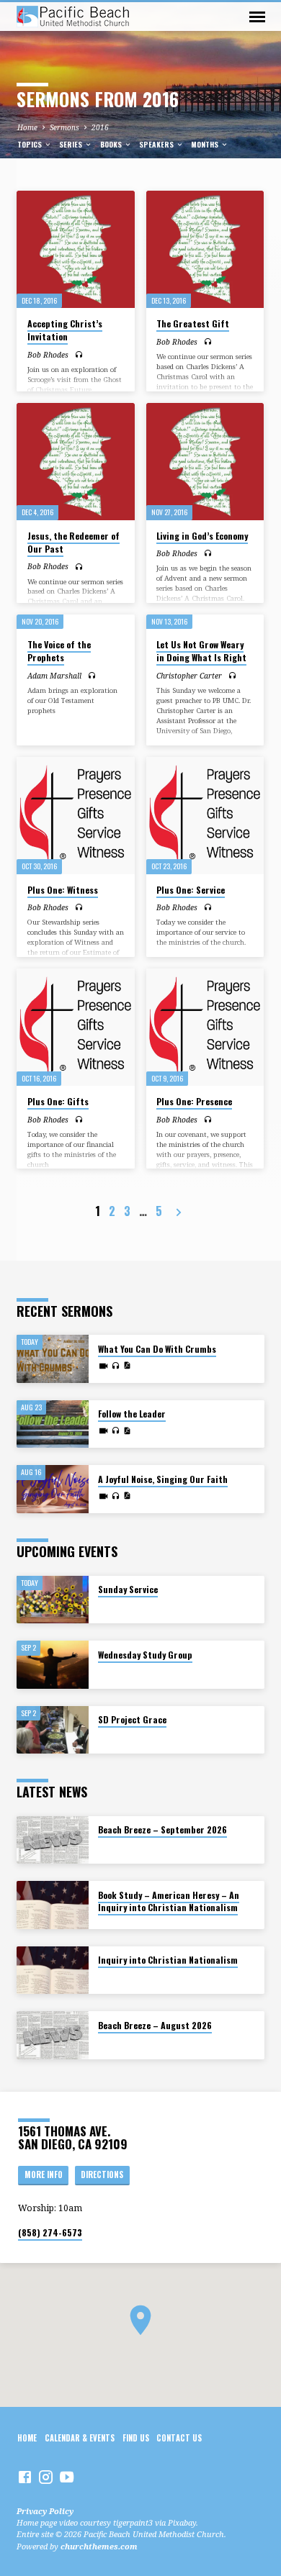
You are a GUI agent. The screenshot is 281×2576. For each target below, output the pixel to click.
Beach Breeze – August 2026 (155, 2025)
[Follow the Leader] (53, 1424)
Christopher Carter (189, 676)
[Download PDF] (127, 1365)
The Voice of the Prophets (59, 651)
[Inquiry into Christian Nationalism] (53, 1970)
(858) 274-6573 (50, 2232)
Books (112, 144)
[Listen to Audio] (79, 354)
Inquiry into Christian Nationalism (168, 1960)
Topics (31, 144)
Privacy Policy (45, 2511)
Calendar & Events (80, 2438)
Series (72, 144)
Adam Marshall (54, 676)
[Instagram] (46, 2477)
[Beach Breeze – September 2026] (53, 1840)
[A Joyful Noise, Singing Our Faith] (53, 1489)
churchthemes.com (99, 2546)
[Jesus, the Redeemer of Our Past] (75, 462)
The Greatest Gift (193, 323)
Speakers (157, 144)
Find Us (136, 2438)
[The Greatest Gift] (205, 249)
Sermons (64, 127)
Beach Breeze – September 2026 (162, 1829)
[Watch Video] (103, 1366)
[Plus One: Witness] (75, 816)
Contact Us (179, 2438)
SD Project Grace (132, 1719)
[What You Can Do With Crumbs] (53, 1359)
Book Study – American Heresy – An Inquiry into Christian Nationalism (169, 1901)
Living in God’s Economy (202, 536)
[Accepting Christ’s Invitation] (75, 249)
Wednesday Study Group (145, 1655)
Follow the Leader (132, 1414)
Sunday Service (128, 1589)
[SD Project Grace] (53, 1730)
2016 (100, 127)
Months (206, 144)
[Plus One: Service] (205, 816)
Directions (102, 2174)
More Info (44, 2174)
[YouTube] (67, 2477)
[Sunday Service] (53, 1600)
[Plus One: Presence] (205, 1027)
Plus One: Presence (194, 1101)
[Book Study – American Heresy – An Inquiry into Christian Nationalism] (53, 1905)
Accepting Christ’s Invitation (65, 330)
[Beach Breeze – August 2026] (53, 2035)
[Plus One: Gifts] (75, 1027)
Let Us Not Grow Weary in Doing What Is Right (201, 651)
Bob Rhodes (48, 355)
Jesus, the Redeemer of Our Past (73, 542)
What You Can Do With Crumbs (157, 1349)
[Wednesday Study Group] (53, 1665)
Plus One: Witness (63, 890)
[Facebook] (25, 2477)
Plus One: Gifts (58, 1101)
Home (27, 127)
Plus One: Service (191, 890)
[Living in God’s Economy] (205, 462)
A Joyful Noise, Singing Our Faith (163, 1479)
